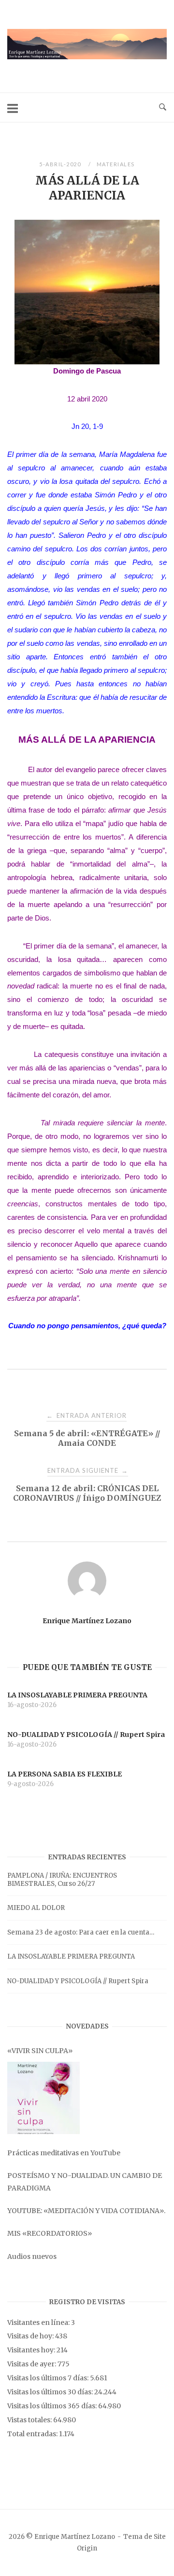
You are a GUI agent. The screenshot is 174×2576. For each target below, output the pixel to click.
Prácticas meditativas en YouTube (64, 2153)
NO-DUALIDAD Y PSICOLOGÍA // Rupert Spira (78, 1981)
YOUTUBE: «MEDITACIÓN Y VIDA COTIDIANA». (86, 2211)
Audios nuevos (32, 2256)
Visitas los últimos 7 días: (49, 2378)
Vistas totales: (30, 2420)
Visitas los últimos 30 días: (51, 2392)
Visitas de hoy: (31, 2336)
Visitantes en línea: (39, 2322)
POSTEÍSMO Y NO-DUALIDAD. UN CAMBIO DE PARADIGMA (85, 2182)
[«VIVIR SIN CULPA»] (43, 2098)
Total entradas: (33, 2434)
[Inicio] (87, 57)
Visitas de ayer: (32, 2364)
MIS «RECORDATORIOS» (50, 2233)
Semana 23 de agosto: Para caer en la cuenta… (81, 1932)
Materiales (116, 164)
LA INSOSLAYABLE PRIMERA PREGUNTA (71, 1956)
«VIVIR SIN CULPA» (40, 2051)
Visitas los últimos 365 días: (53, 2406)
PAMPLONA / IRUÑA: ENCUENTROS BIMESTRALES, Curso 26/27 (62, 1880)
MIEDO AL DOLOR (36, 1908)
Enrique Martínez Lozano (87, 1621)
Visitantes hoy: (32, 2350)
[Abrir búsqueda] (163, 107)
